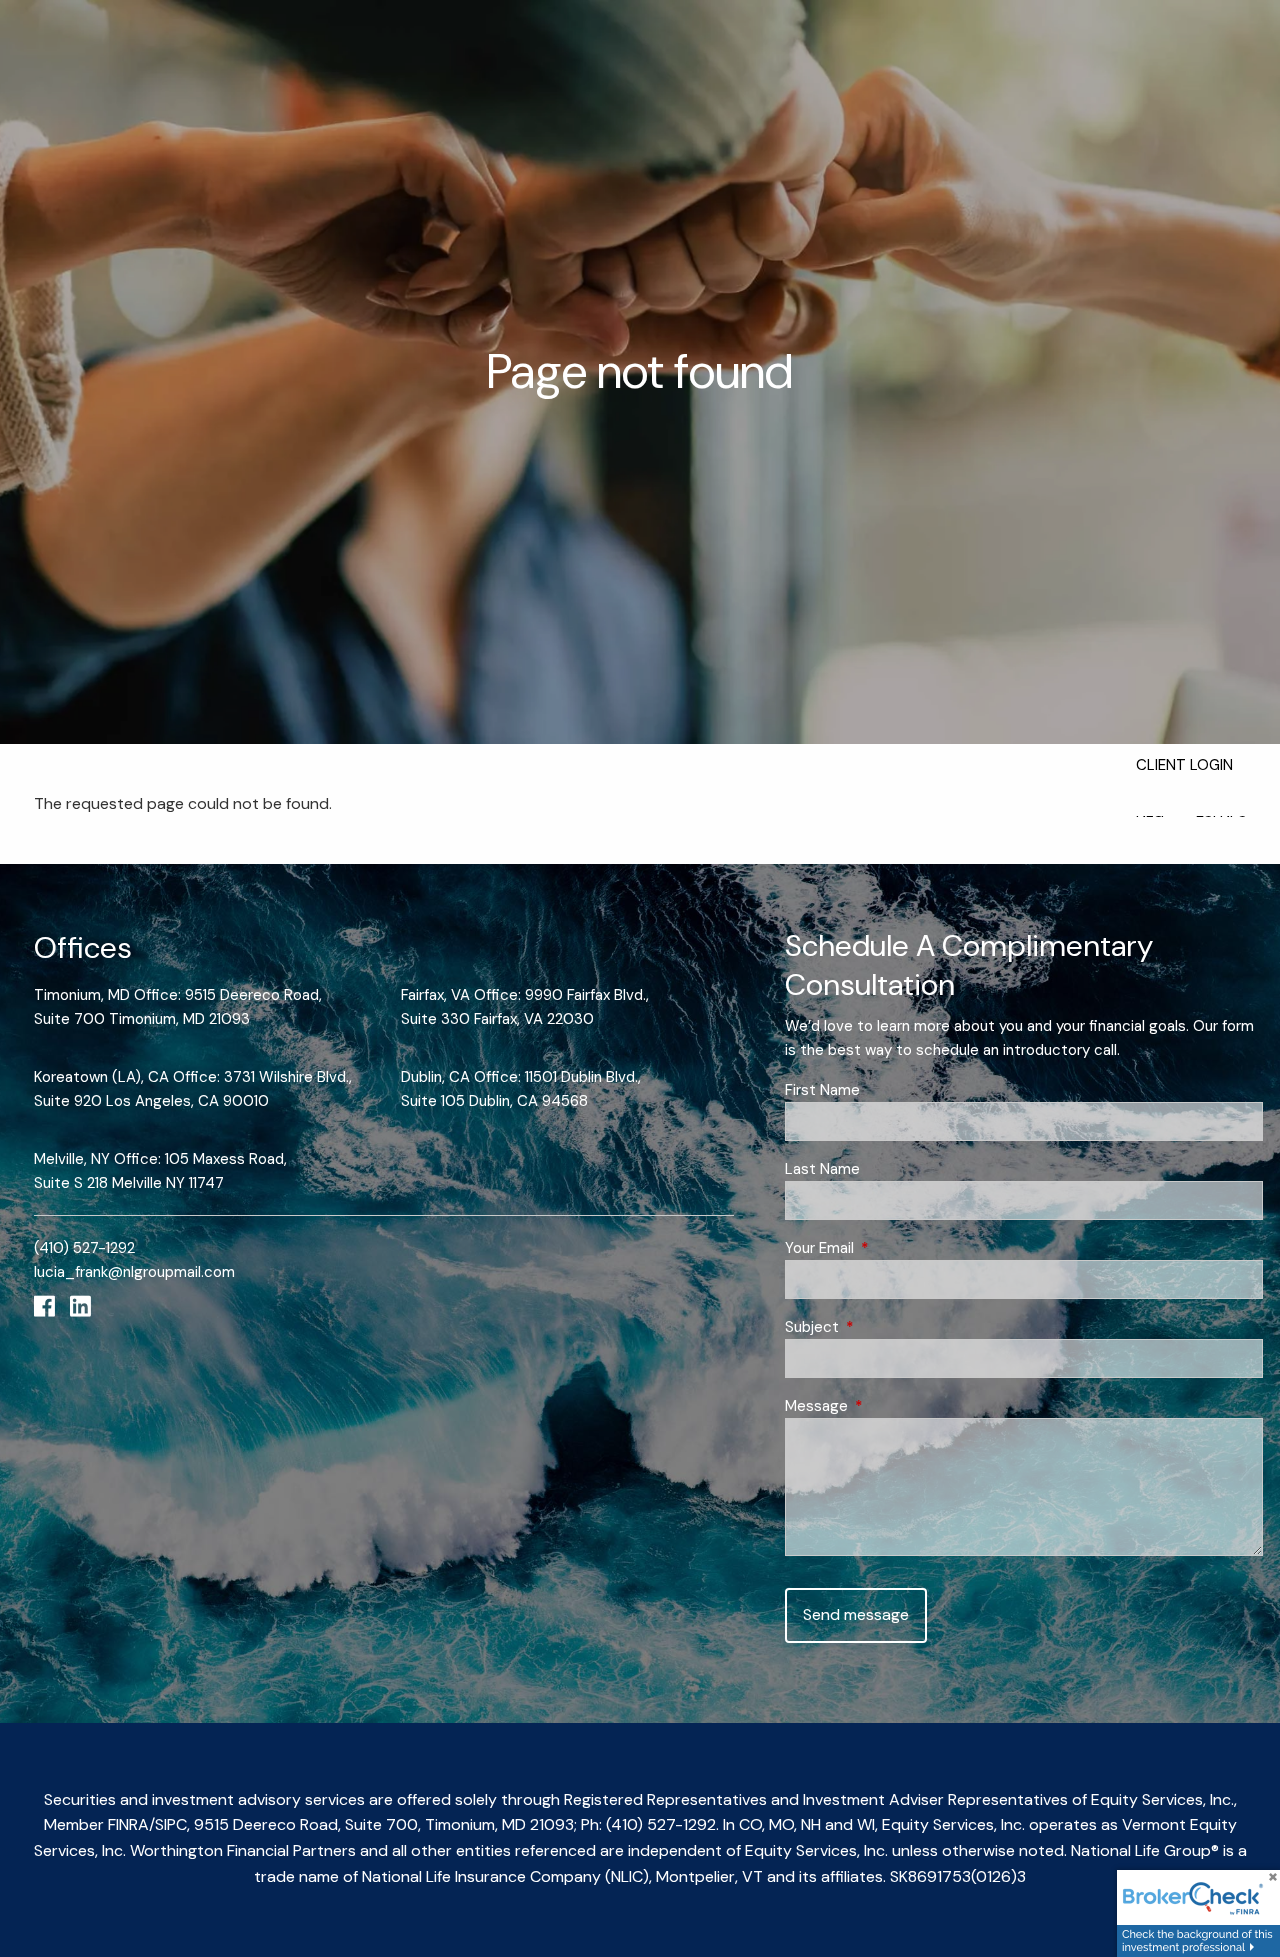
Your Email (892, 1248)
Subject (885, 1327)
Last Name (822, 1169)
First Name (822, 1090)
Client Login (1184, 765)
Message (889, 1406)
